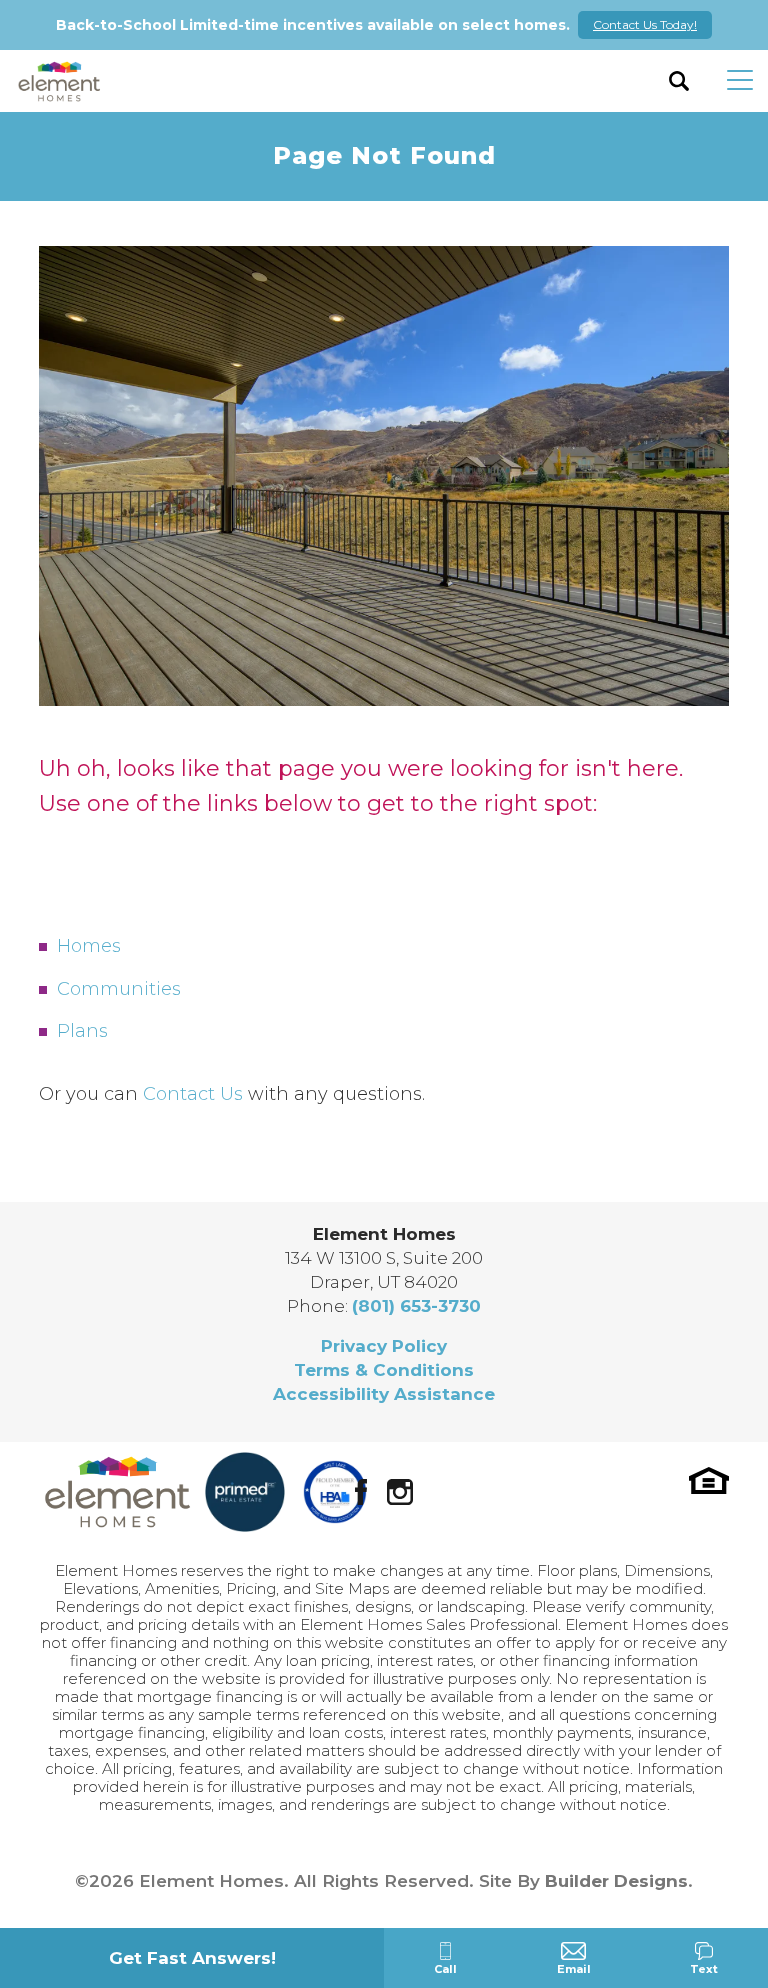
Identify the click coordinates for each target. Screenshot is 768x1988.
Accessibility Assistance (384, 1394)
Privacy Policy (384, 1346)
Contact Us (193, 1094)
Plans (82, 1031)
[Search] (679, 81)
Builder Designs (616, 1881)
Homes (89, 946)
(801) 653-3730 (416, 1306)
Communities (119, 989)
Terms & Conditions (384, 1370)
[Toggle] (740, 81)
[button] (679, 81)
